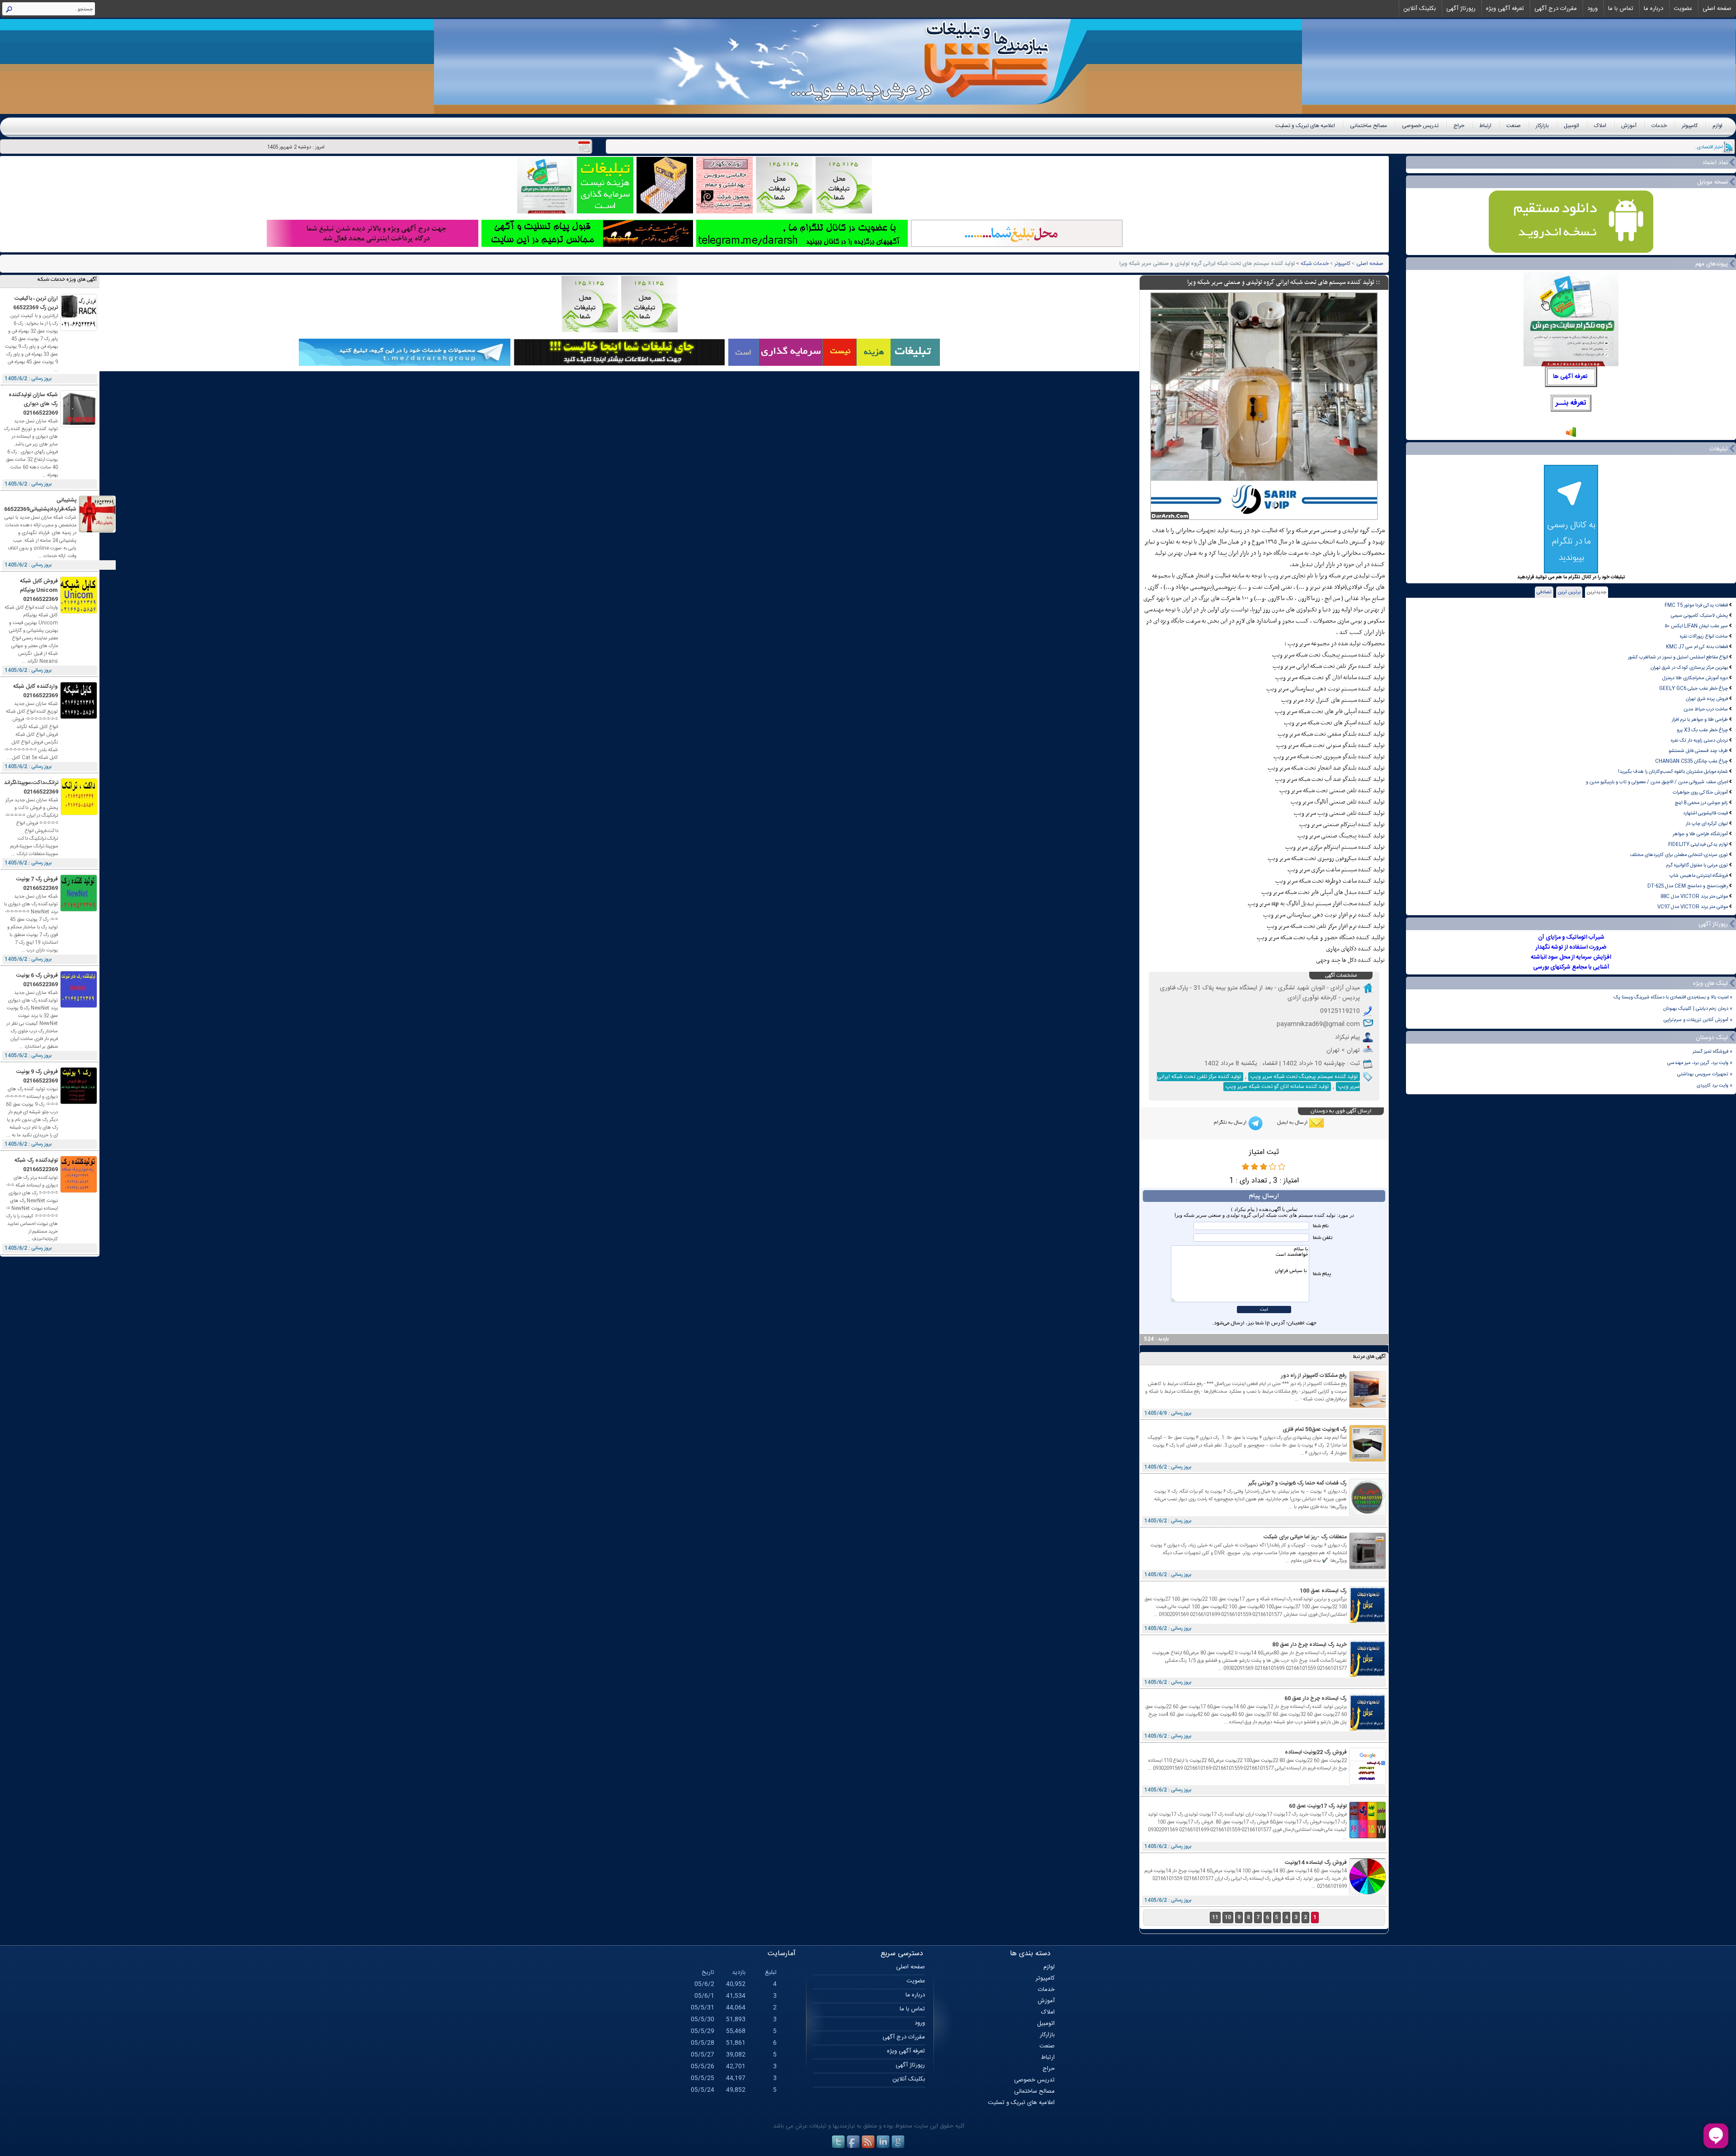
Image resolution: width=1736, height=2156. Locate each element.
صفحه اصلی (1717, 9)
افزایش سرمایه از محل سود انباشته (1571, 957)
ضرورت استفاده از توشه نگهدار (1571, 947)
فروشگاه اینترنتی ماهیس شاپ (1699, 876)
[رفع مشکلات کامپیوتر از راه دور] (1368, 1407)
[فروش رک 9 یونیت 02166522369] (79, 1103)
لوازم (1717, 126)
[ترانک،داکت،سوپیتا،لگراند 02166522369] (79, 814)
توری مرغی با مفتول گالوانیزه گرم (1697, 865)
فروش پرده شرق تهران (1707, 699)
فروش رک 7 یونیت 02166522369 (37, 884)
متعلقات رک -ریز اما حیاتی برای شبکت (1305, 1537)
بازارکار (1542, 126)
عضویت (1683, 9)
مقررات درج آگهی (1556, 9)
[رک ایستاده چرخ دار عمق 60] (1368, 1729)
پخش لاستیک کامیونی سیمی (1699, 616)
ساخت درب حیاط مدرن (1706, 709)
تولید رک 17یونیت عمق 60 (1318, 1806)
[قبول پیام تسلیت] (587, 246)
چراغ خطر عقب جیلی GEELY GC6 (1694, 688)
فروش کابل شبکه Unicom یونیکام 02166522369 (39, 590)
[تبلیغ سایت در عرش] (605, 212)
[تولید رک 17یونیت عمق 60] (1368, 1837)
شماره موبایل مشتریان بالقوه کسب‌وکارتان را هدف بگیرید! (1673, 772)
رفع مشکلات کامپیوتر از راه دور (1314, 1376)
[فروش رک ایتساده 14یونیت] (1368, 1894)
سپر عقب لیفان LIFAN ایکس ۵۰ (1696, 626)
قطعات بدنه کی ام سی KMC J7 (1697, 647)
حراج (1459, 126)
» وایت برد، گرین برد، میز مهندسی (1700, 1063)
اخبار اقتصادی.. (1708, 147)
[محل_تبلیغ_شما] (784, 212)
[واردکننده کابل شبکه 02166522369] (79, 717)
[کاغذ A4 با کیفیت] (665, 212)
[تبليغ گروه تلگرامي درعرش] (545, 212)
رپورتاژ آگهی (1461, 9)
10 (1228, 1917)
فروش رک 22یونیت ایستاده (1316, 1752)
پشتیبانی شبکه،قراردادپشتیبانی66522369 (40, 505)
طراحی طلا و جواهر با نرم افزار (1700, 720)
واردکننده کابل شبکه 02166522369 (35, 691)
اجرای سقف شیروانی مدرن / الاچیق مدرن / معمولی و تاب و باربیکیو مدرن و (1657, 782)
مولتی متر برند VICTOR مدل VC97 (1693, 907)
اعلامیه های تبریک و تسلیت (1305, 126)
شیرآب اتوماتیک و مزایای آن (1571, 937)
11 (1215, 1917)
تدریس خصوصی (1420, 126)
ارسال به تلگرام (1230, 1123)
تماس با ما (1621, 9)
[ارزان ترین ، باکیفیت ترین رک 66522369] (79, 329)
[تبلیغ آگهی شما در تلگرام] (802, 246)
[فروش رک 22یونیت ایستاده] (1368, 1783)
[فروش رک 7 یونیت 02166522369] (79, 910)
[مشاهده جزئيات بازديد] (1571, 437)
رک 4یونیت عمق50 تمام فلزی (1315, 1429)
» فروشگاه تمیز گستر (1712, 1052)
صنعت (1514, 126)
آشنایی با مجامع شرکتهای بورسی (1571, 967)
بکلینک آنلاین (1420, 9)
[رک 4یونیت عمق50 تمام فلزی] (1368, 1460)
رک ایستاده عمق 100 (1323, 1591)
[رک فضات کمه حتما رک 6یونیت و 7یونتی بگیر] (1368, 1514)
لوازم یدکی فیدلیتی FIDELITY (1698, 844)
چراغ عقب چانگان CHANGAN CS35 (1691, 761)
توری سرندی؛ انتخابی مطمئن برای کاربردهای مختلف (1679, 855)
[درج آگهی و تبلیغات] (834, 365)
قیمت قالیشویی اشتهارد (1705, 813)
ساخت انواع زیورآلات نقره (1704, 636)
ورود (1592, 9)
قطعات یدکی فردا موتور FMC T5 (1696, 605)
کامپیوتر (1690, 126)
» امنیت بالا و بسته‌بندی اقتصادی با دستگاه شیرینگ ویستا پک (1673, 997)
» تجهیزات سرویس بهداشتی (1705, 1074)
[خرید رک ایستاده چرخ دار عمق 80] (1368, 1676)
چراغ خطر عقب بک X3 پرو (1702, 730)
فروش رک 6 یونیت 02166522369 (37, 980)
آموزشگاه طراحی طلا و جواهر (1700, 834)
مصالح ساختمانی (1368, 126)
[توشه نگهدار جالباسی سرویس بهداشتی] (724, 212)
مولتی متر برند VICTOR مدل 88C (1694, 896)
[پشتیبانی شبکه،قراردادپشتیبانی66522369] (97, 531)
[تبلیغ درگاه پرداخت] (373, 246)
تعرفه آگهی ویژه (1505, 9)
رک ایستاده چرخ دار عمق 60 (1316, 1698)
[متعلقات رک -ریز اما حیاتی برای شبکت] (1368, 1568)
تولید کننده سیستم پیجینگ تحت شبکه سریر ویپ (1304, 1077)
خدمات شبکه (1315, 264)
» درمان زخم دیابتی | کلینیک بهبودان (1698, 1009)
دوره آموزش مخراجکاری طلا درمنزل (1695, 678)
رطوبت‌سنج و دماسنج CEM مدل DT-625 (1688, 886)
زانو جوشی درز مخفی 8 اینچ (1701, 803)
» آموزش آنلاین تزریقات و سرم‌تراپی (1698, 1020)
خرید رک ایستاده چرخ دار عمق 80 (1309, 1645)
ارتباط (1485, 126)
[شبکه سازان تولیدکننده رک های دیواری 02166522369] (79, 426)
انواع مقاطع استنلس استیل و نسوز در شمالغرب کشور (1678, 657)
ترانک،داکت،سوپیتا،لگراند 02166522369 (31, 787)
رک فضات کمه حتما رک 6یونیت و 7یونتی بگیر (1297, 1483)
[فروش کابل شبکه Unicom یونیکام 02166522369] (79, 612)
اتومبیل (1571, 126)
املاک (1600, 126)
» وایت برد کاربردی (1715, 1085)
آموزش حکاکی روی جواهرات (1700, 792)
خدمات (1659, 126)
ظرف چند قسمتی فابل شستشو (1698, 751)
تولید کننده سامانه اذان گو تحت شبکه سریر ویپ (1277, 1087)
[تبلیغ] (844, 212)
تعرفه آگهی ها (1570, 377)
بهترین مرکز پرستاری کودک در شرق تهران (1689, 668)
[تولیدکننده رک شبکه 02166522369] (79, 1191)
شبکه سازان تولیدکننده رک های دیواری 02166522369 (33, 404)
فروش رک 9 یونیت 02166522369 (37, 1076)
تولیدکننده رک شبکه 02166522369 (36, 1165)
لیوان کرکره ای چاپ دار (1707, 824)
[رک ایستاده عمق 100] (1368, 1622)
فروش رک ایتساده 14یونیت (1316, 1863)
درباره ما (1653, 9)
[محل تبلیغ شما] (1017, 246)
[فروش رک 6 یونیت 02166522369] (79, 1006)
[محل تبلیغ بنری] (619, 365)
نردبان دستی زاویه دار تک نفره (1699, 740)
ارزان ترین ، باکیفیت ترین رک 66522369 (35, 303)
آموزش (1629, 126)
